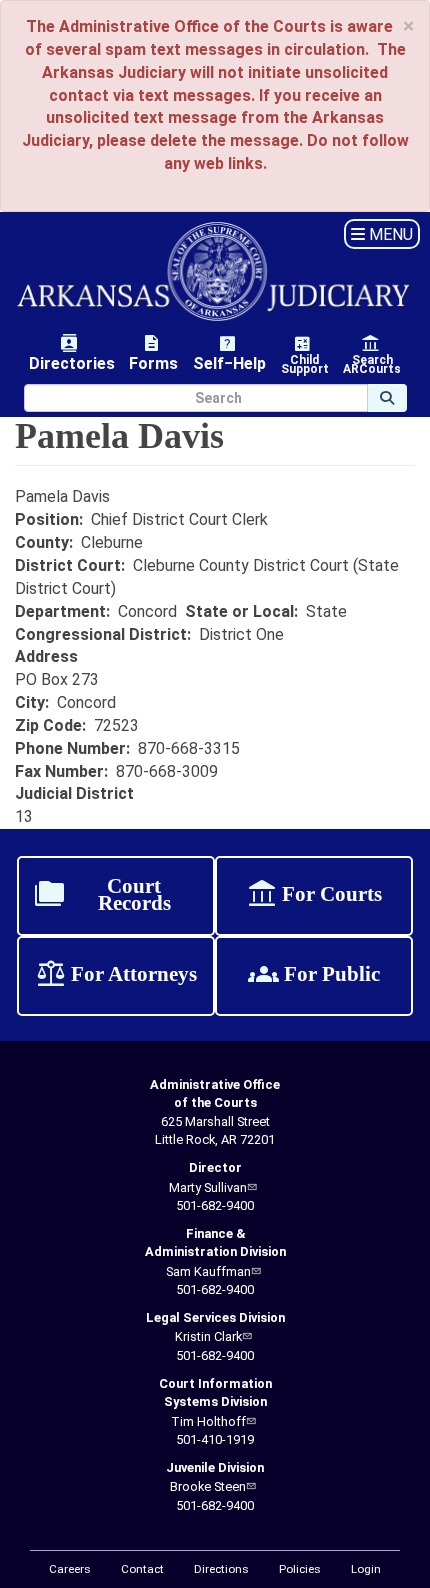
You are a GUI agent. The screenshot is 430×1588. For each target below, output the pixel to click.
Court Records (102, 896)
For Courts (314, 896)
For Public (314, 976)
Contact (142, 1569)
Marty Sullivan (208, 1187)
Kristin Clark (208, 1336)
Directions (221, 1569)
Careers (70, 1569)
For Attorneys (116, 976)
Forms (153, 352)
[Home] (215, 271)
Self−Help (229, 352)
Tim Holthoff (208, 1421)
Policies (300, 1569)
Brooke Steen (208, 1486)
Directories (72, 352)
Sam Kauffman (208, 1271)
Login (366, 1569)
